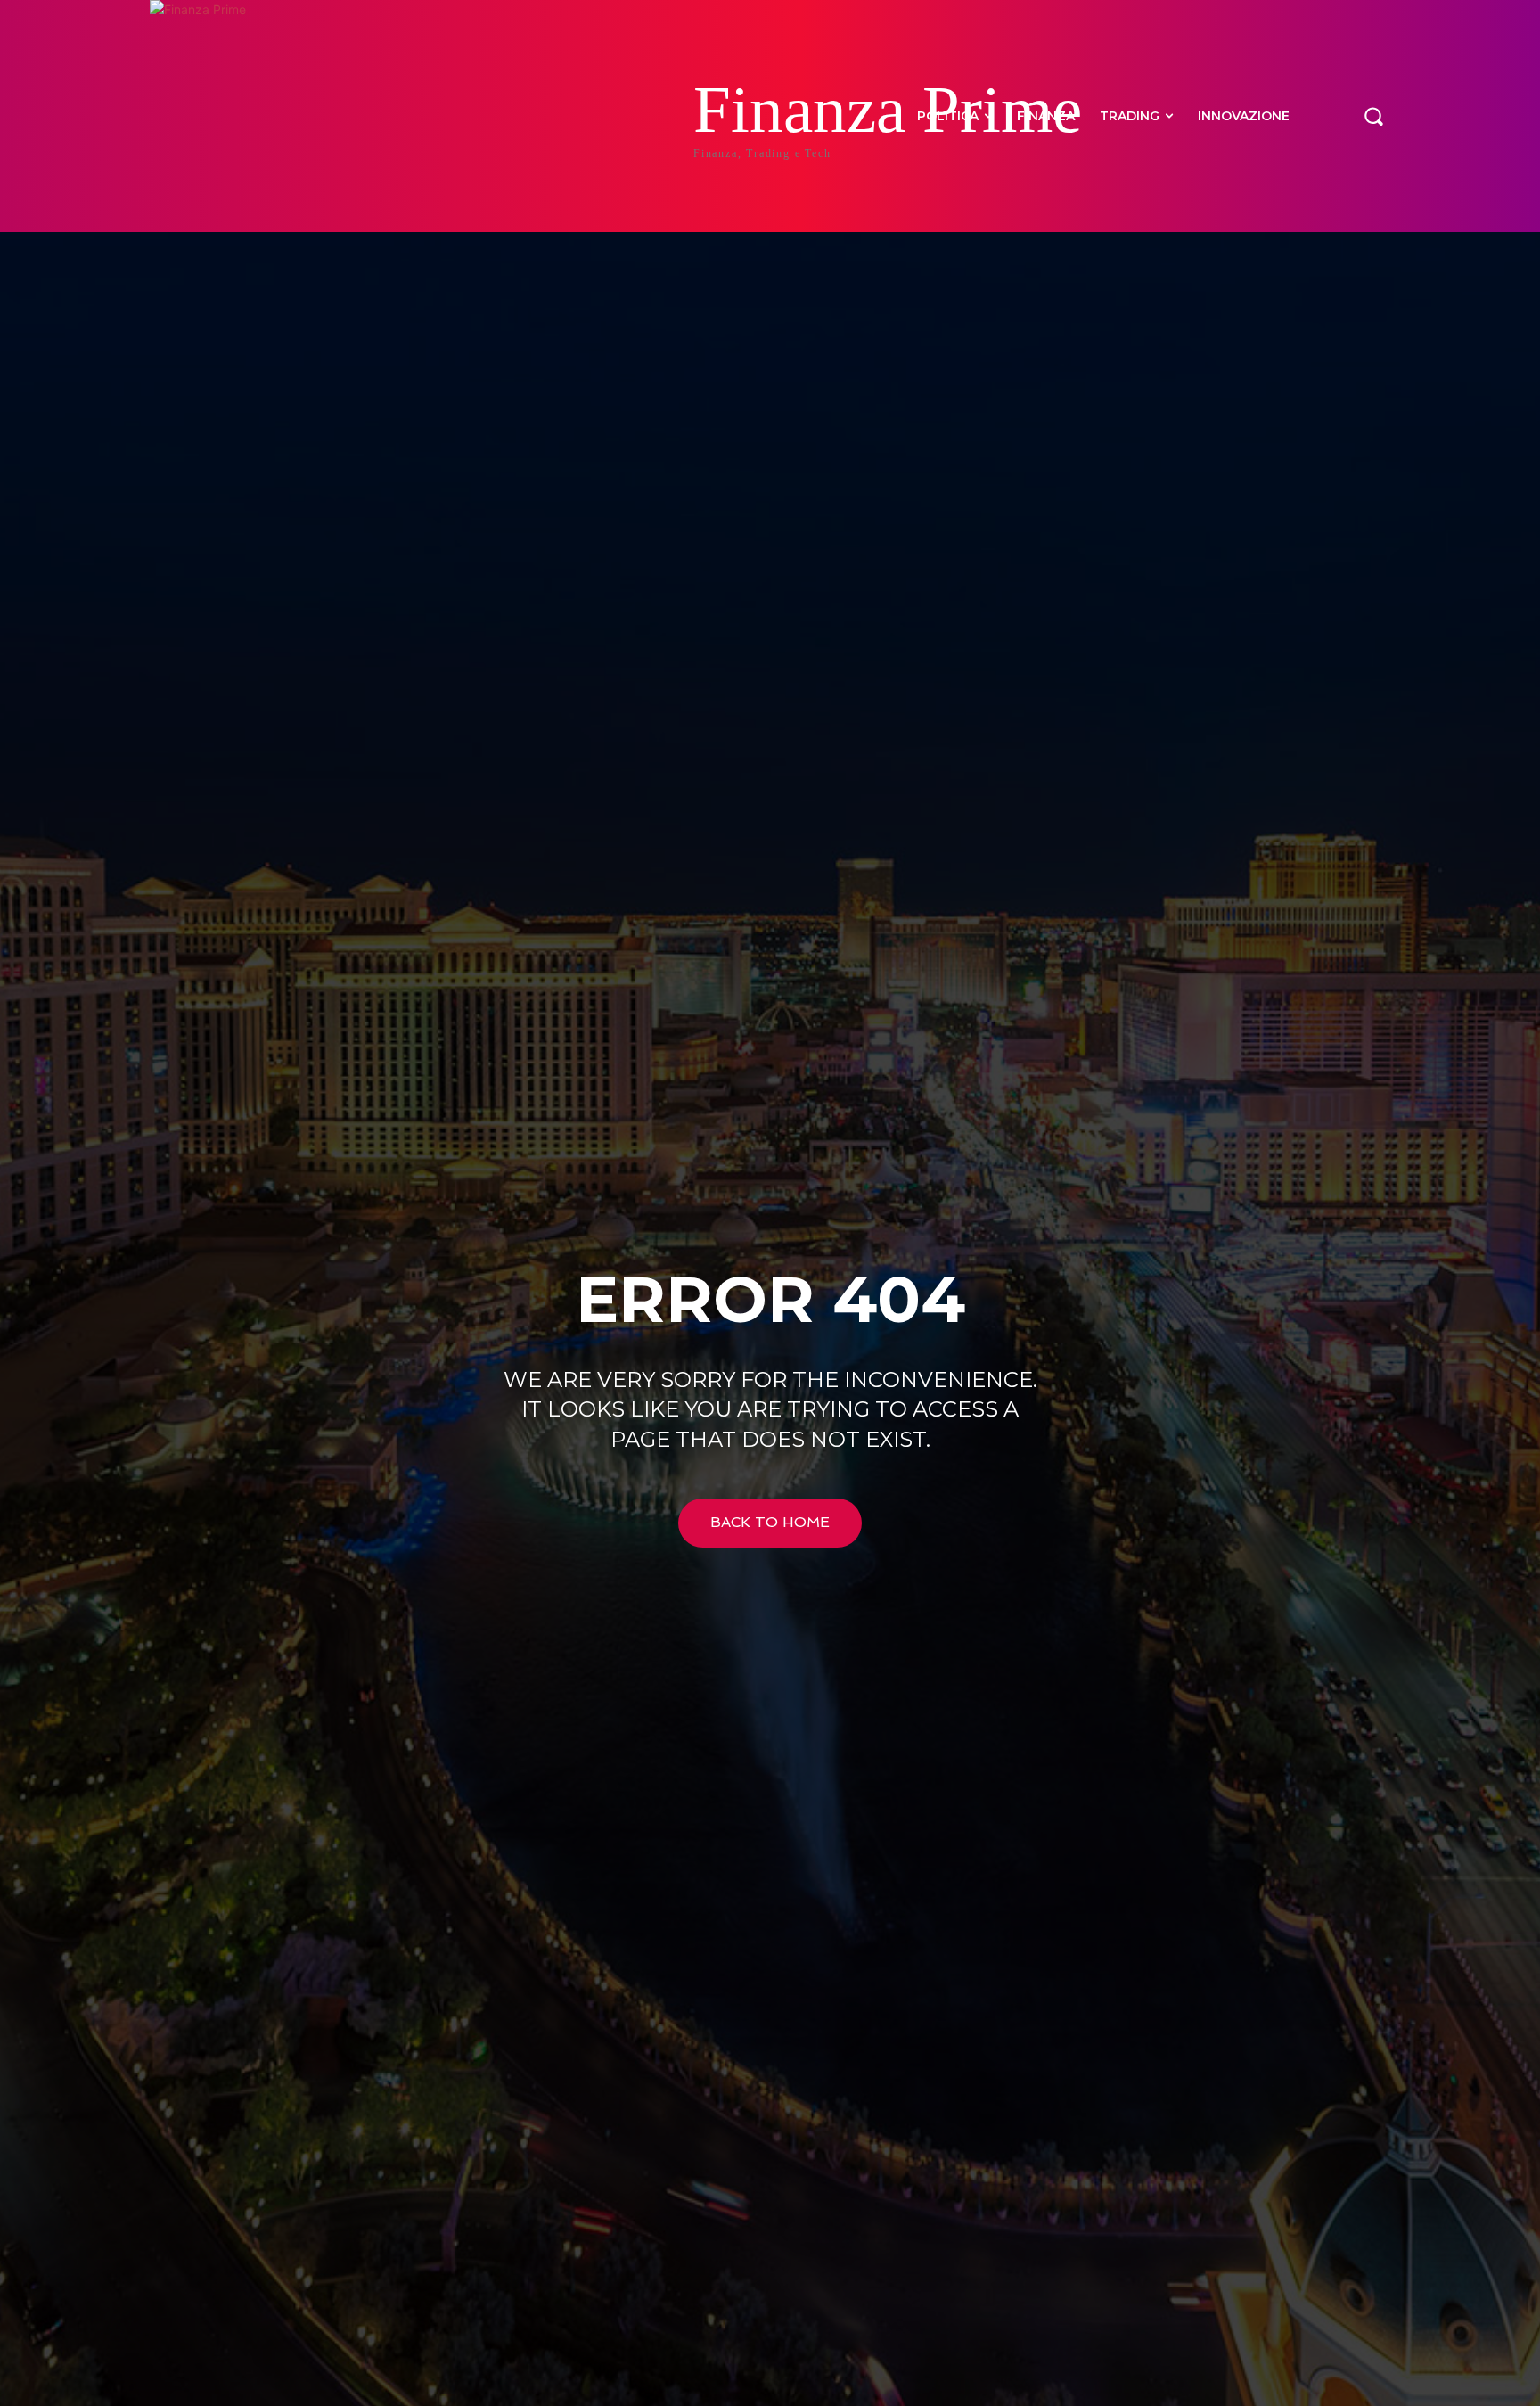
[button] (1373, 116)
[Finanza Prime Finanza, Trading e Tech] (262, 116)
